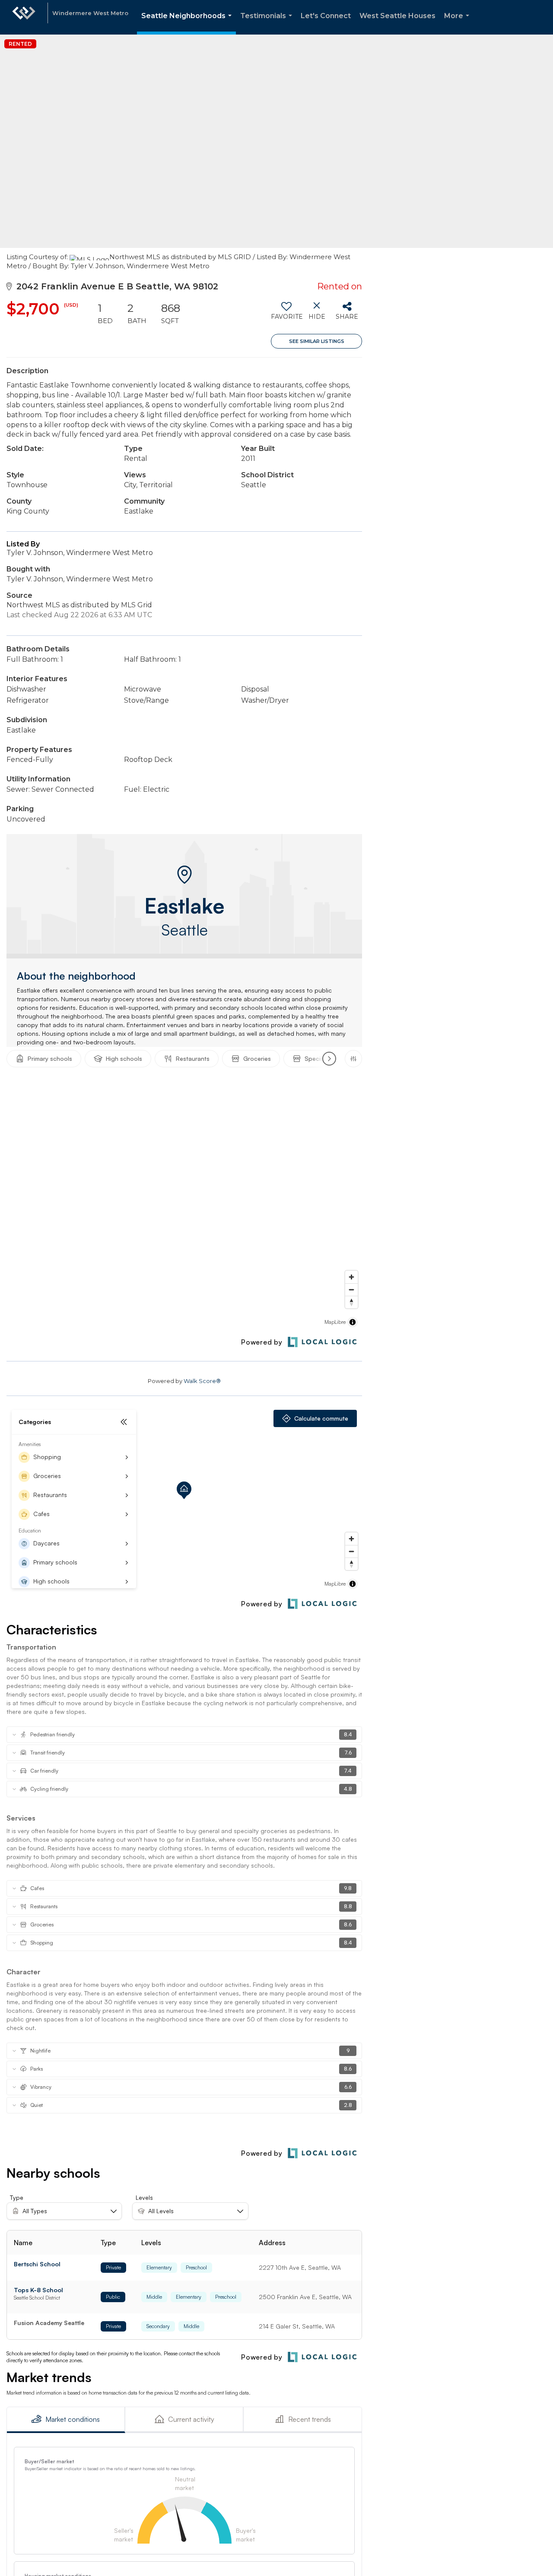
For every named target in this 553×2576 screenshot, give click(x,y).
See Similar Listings (317, 341)
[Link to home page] (24, 17)
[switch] (286, 314)
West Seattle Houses (397, 16)
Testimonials (268, 23)
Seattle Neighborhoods (188, 23)
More (458, 23)
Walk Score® (202, 1381)
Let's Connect (326, 16)
